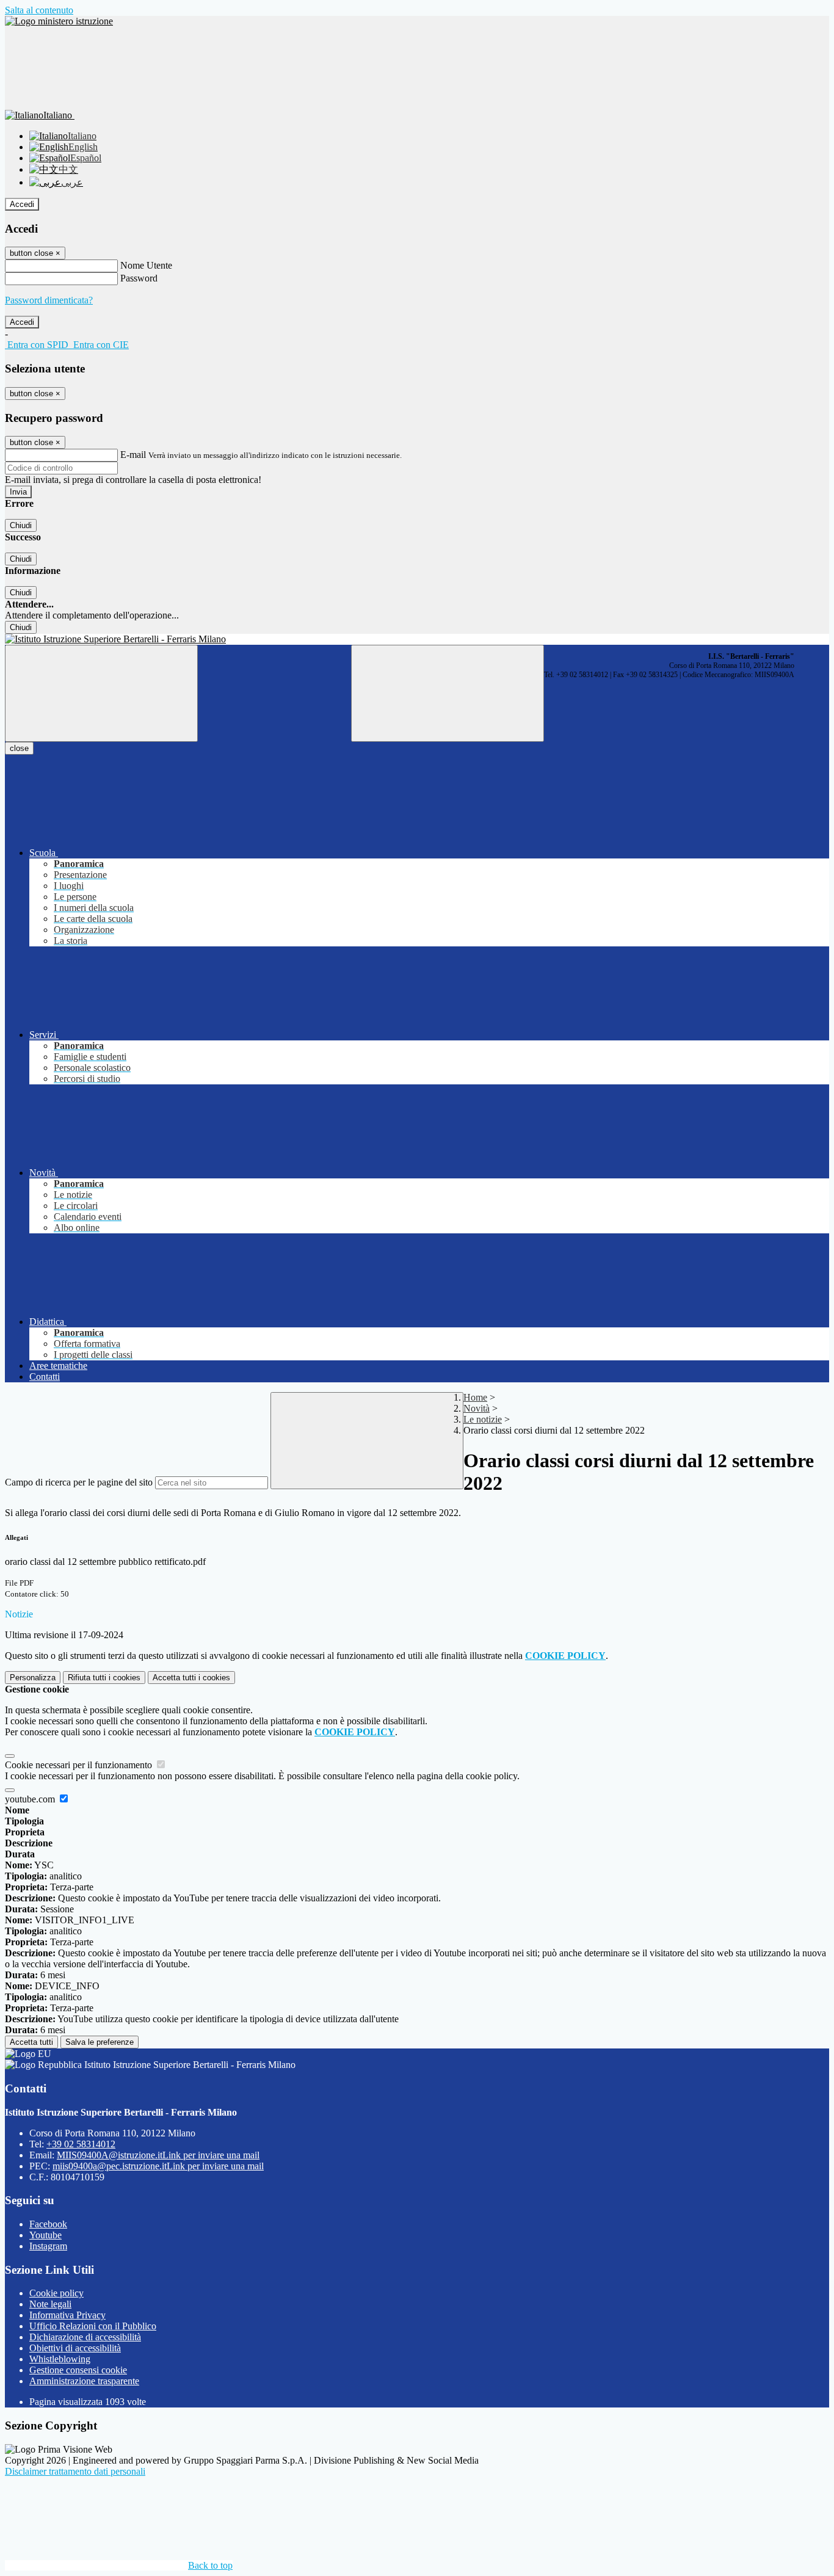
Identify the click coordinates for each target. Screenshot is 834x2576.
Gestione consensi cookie (78, 2370)
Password (139, 278)
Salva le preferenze (100, 2042)
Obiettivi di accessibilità (75, 2348)
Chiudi (21, 525)
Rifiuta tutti (104, 1678)
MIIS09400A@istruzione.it (158, 2155)
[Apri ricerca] (448, 693)
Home (475, 1397)
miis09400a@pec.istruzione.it (158, 2166)
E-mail (133, 455)
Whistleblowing (60, 2359)
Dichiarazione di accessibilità (85, 2337)
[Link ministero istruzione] (59, 21)
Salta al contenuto (39, 10)
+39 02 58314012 (81, 2144)
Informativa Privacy (67, 2315)
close (19, 748)
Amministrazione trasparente (84, 2381)
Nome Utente (146, 265)
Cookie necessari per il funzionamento (80, 1765)
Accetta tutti (191, 1678)
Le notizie (483, 1419)
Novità (477, 1408)
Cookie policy (56, 2293)
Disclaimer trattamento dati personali (75, 2471)
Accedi (22, 204)
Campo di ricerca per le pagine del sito (79, 1482)
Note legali (50, 2304)
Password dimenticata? (49, 300)
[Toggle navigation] (101, 693)
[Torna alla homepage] (417, 639)
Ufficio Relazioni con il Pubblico (93, 2326)
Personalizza (33, 1678)
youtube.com (31, 1799)
